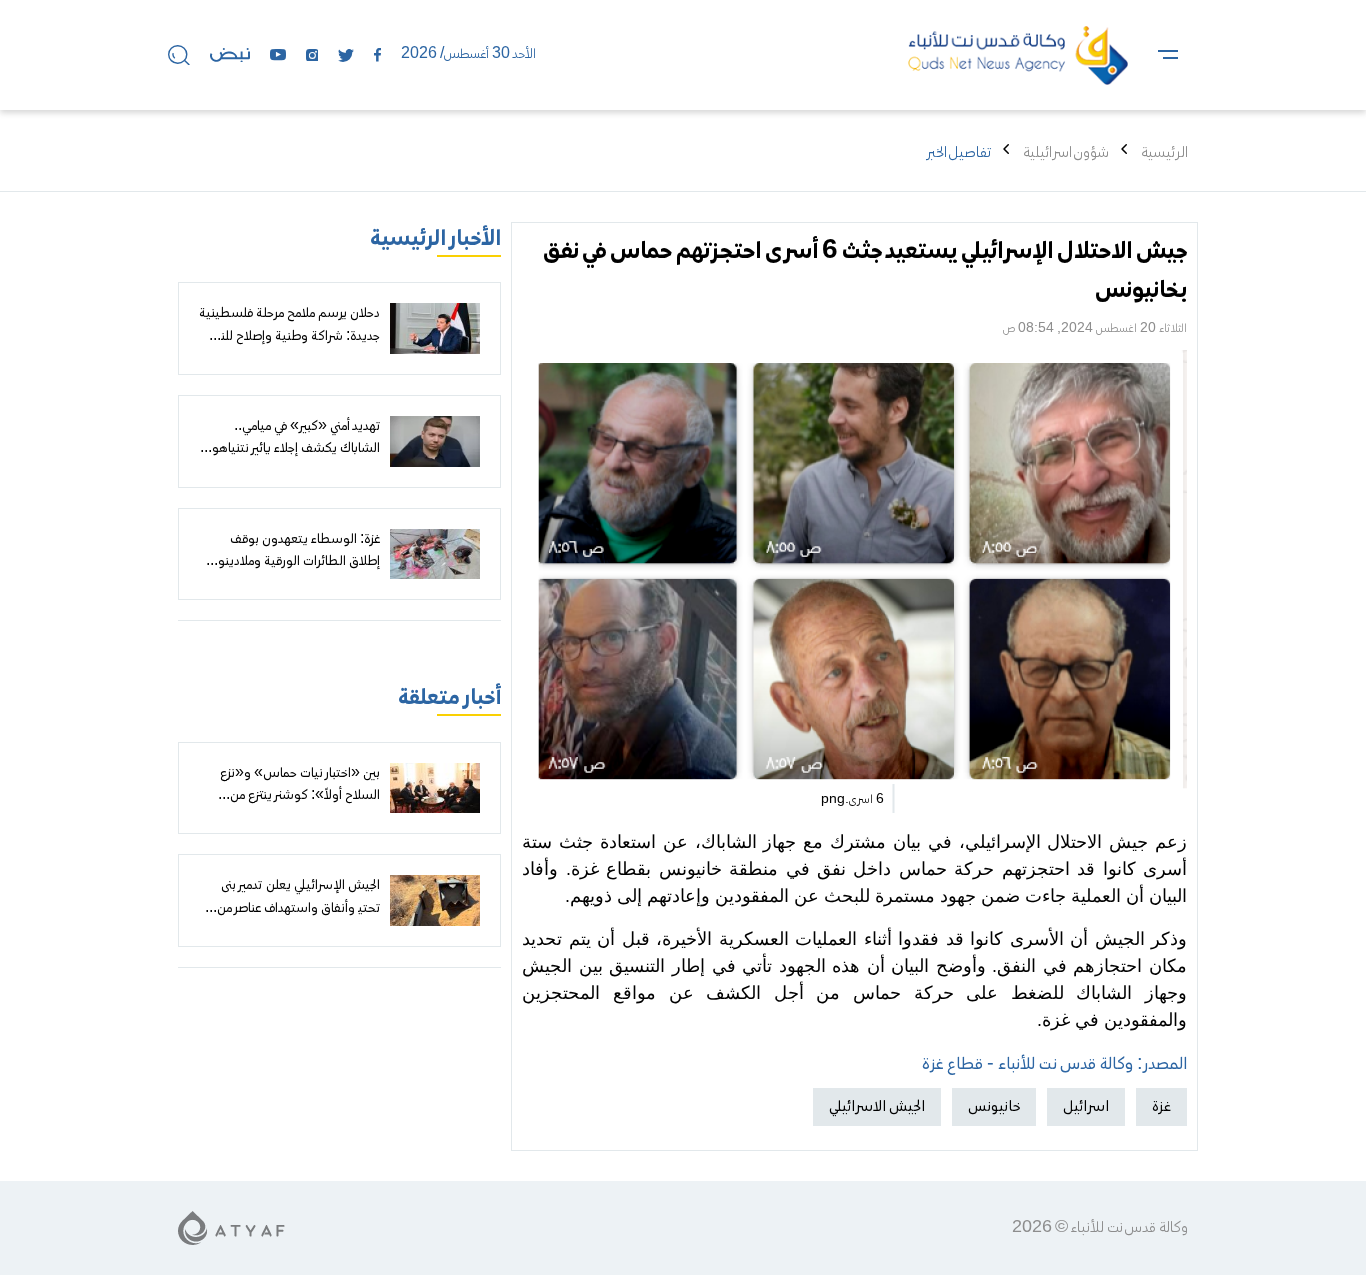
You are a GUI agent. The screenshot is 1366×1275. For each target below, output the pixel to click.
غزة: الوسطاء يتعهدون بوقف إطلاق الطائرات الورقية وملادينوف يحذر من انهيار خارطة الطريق (293, 562)
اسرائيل (1086, 1107)
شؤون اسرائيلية (1066, 153)
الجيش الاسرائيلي (877, 1107)
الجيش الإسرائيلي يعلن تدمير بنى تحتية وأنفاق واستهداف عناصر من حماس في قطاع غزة (295, 908)
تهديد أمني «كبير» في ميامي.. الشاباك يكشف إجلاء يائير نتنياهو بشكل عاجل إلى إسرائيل (296, 449)
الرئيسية (1164, 153)
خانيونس (994, 1107)
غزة (1161, 1107)
